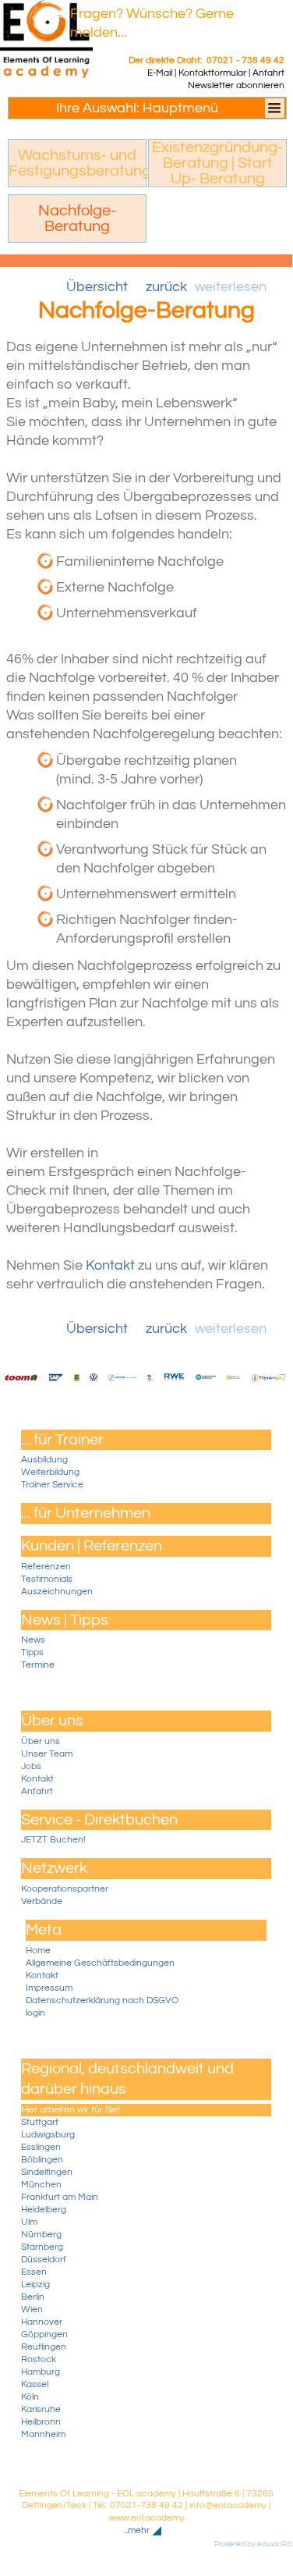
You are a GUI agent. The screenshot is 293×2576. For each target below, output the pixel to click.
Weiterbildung (50, 1472)
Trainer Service (52, 1485)
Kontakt (37, 1779)
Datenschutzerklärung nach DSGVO (102, 2000)
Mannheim (43, 2434)
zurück (166, 287)
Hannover (42, 2322)
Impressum (49, 1988)
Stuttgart (40, 2122)
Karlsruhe (41, 2409)
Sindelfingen (47, 2172)
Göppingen (44, 2334)
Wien (32, 2310)
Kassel (35, 2384)
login (35, 2013)
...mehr (136, 2531)
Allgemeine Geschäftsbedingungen (100, 1963)
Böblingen (42, 2160)
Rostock (39, 2359)
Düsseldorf (44, 2260)
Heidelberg (44, 2210)
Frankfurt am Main (60, 2197)
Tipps (32, 1652)
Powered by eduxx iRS (253, 2544)
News (33, 1640)
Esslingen (41, 2147)
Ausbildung (44, 1460)
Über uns (41, 1741)
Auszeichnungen (57, 1592)
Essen (34, 2272)
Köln (30, 2397)
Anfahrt (37, 1791)
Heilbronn (41, 2422)
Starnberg (42, 2247)
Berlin (33, 2297)
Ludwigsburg (48, 2135)
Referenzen (46, 1567)
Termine (38, 1665)
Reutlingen (44, 2347)
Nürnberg (41, 2235)
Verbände (42, 1901)
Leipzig (35, 2285)
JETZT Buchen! (53, 1840)
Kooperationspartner (65, 1889)
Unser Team (47, 1754)
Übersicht (97, 287)
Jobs (31, 1766)
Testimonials (47, 1579)
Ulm (29, 2222)
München (41, 2185)
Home (38, 1951)
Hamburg (41, 2372)
